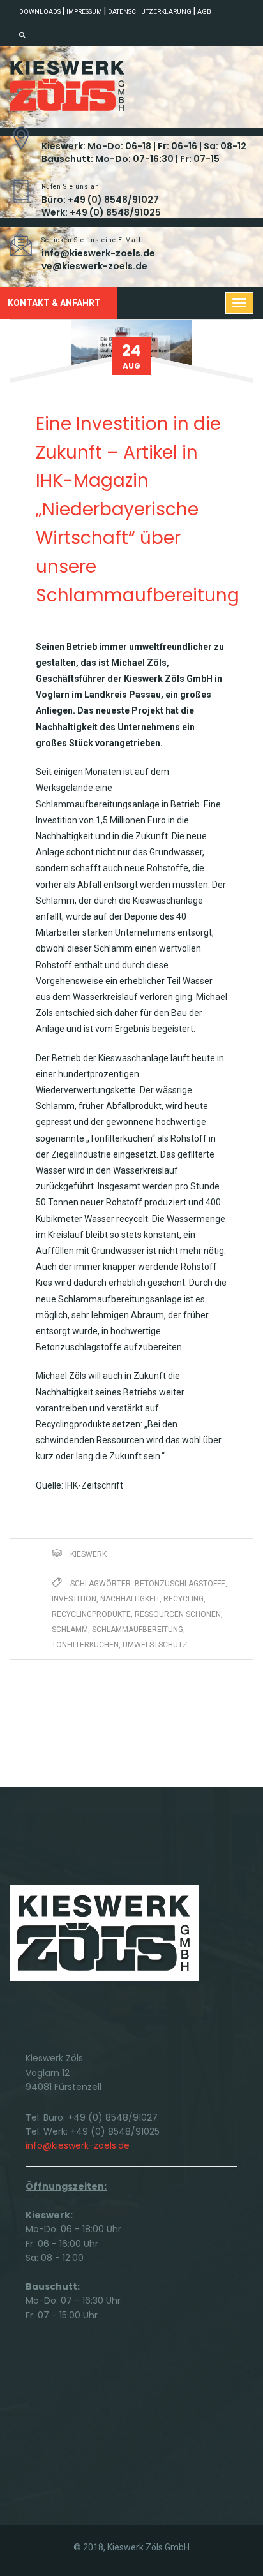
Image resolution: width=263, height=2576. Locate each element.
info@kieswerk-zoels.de (98, 253)
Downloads (40, 12)
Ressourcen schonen (178, 1614)
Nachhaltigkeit (130, 1599)
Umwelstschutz (155, 1645)
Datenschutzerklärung (150, 12)
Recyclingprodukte (91, 1614)
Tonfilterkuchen (85, 1645)
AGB (204, 12)
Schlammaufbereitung (138, 1630)
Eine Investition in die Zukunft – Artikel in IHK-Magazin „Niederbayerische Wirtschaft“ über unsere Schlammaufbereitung (138, 510)
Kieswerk (88, 1554)
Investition (74, 1599)
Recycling (184, 1599)
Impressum (84, 12)
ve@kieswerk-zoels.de (94, 266)
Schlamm (70, 1630)
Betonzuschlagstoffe (180, 1584)
